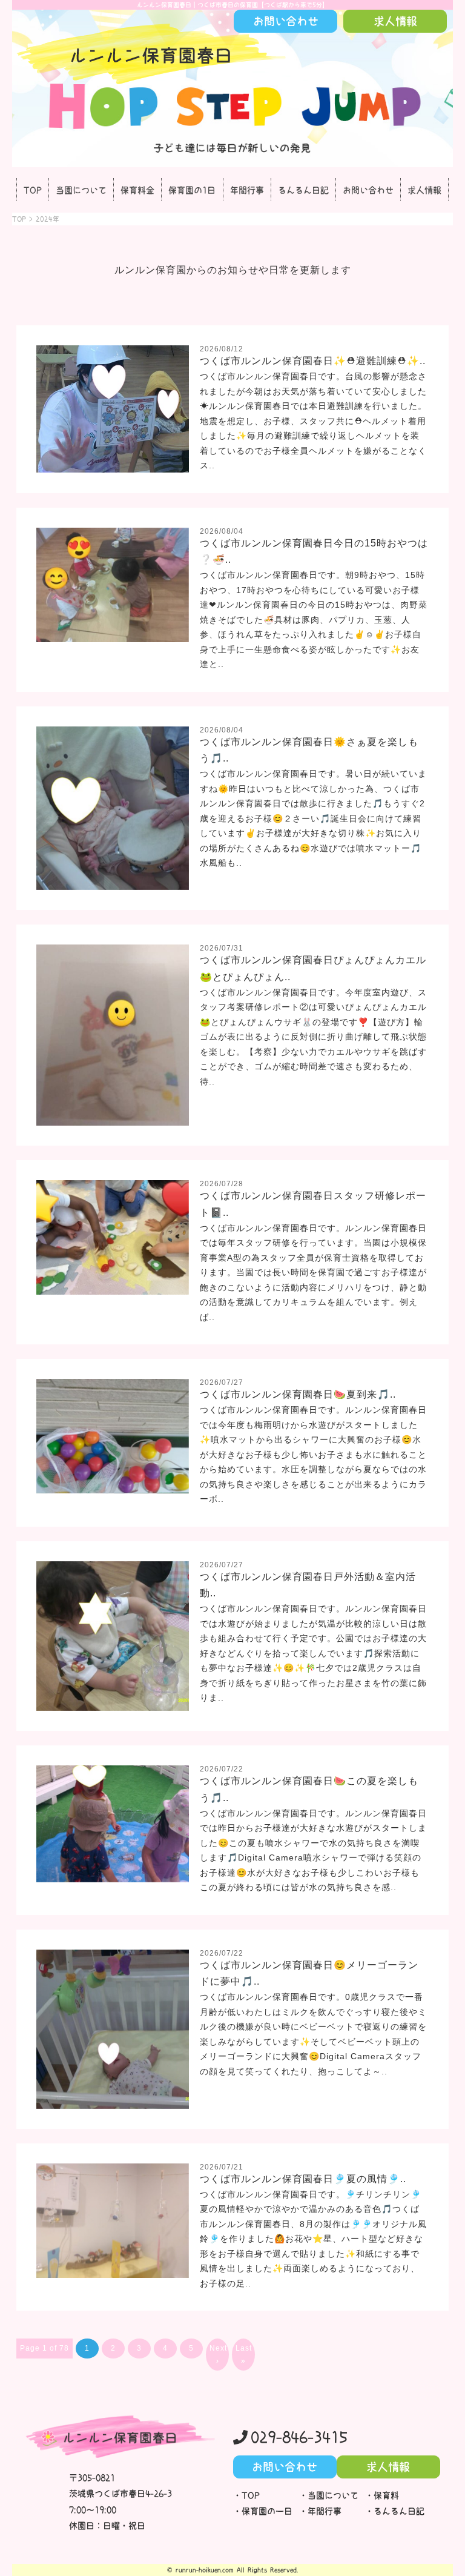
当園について (81, 190)
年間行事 (247, 190)
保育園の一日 (267, 2511)
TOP (33, 190)
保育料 (386, 2495)
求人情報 (424, 190)
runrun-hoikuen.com (205, 2570)
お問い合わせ (368, 190)
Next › (218, 2354)
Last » (244, 2354)
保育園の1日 (192, 190)
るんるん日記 (303, 190)
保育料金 (137, 190)
